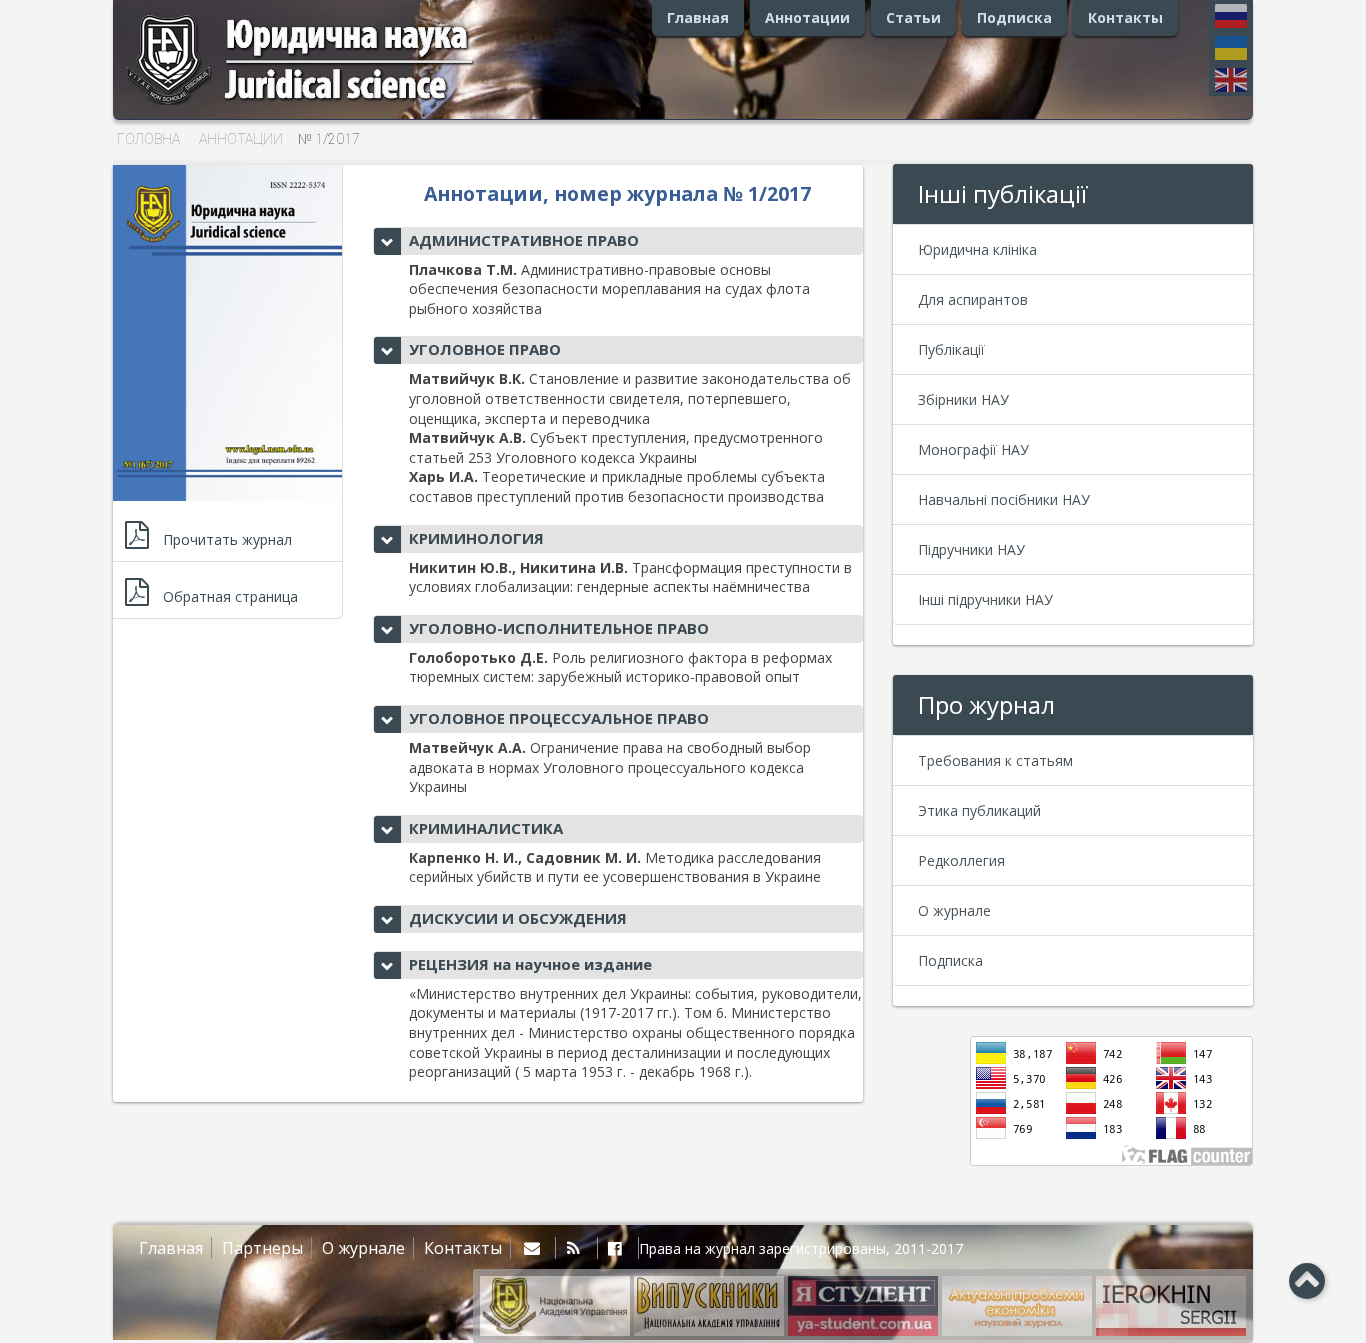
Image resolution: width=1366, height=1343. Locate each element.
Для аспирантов (973, 299)
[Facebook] (618, 1248)
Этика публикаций (979, 810)
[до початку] (1306, 1279)
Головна (148, 139)
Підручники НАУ (971, 549)
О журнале (954, 910)
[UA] (1231, 52)
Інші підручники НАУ (985, 599)
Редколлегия (961, 860)
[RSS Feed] (576, 1248)
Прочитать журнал (227, 539)
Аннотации (807, 17)
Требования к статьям (995, 760)
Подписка (1014, 17)
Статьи (913, 17)
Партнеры (262, 1248)
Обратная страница (230, 596)
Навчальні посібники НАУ (1004, 499)
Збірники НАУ (963, 399)
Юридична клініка (977, 249)
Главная (698, 17)
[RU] (1231, 20)
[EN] (1231, 80)
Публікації (951, 349)
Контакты (1125, 17)
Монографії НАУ (973, 449)
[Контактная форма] (535, 1248)
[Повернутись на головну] (323, 104)
